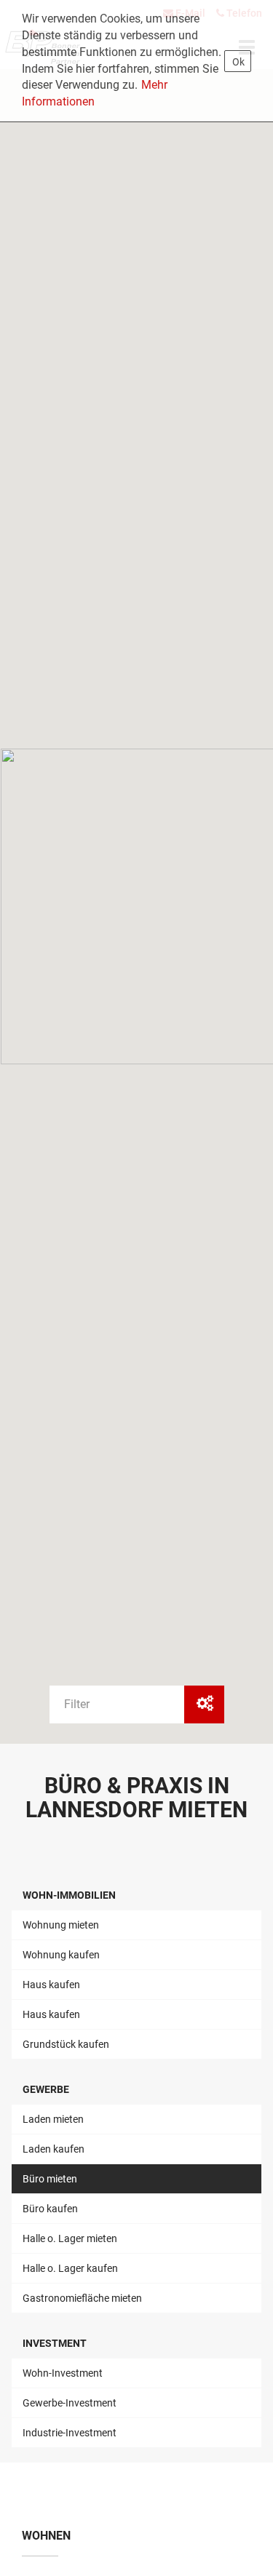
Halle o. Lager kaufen (70, 2268)
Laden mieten (53, 2119)
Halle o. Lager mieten (70, 2238)
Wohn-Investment (63, 2373)
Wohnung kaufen (61, 1955)
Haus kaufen (51, 1985)
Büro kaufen (50, 2209)
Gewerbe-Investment (70, 2403)
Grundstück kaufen (66, 2044)
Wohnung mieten (61, 1925)
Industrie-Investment (70, 2433)
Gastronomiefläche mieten (82, 2298)
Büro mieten (50, 2179)
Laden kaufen (54, 2149)
